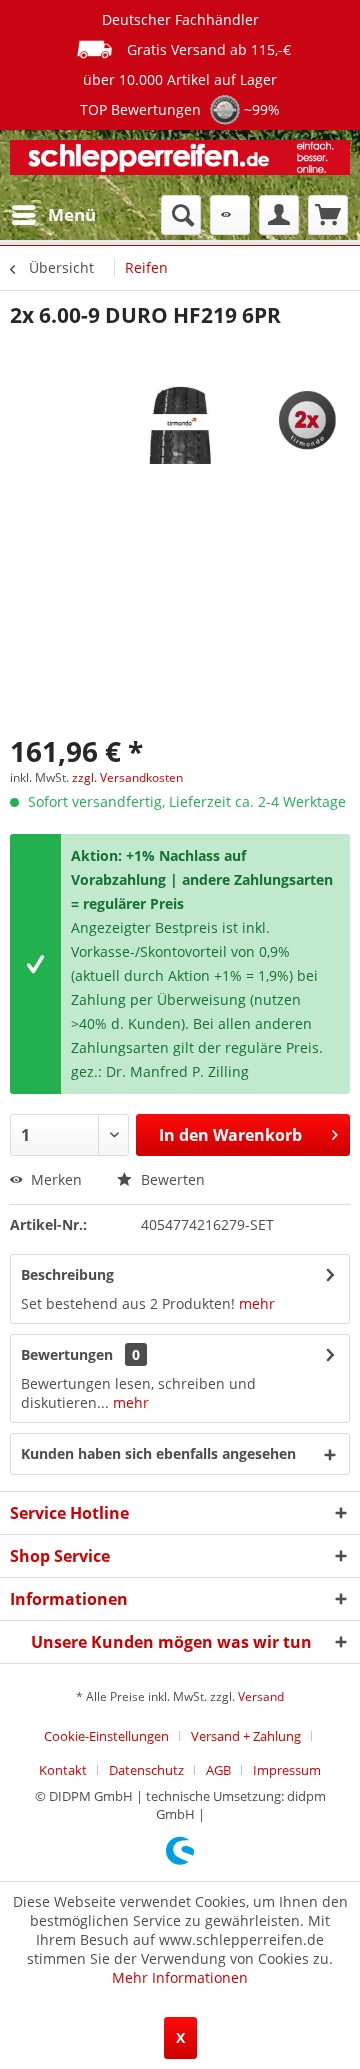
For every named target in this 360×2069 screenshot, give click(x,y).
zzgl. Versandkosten (127, 777)
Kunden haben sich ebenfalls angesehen (158, 1453)
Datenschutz (146, 1770)
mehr (257, 1303)
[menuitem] (53, 215)
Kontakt (63, 1770)
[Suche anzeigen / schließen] (181, 215)
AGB (218, 1770)
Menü (72, 214)
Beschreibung (67, 1274)
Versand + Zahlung (246, 1736)
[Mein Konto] (279, 215)
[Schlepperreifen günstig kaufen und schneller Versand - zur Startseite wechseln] (180, 162)
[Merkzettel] (230, 215)
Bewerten (171, 1179)
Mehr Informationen (180, 1977)
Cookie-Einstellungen (106, 1736)
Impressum (287, 1770)
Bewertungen (67, 1354)
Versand (261, 1696)
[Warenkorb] (328, 215)
